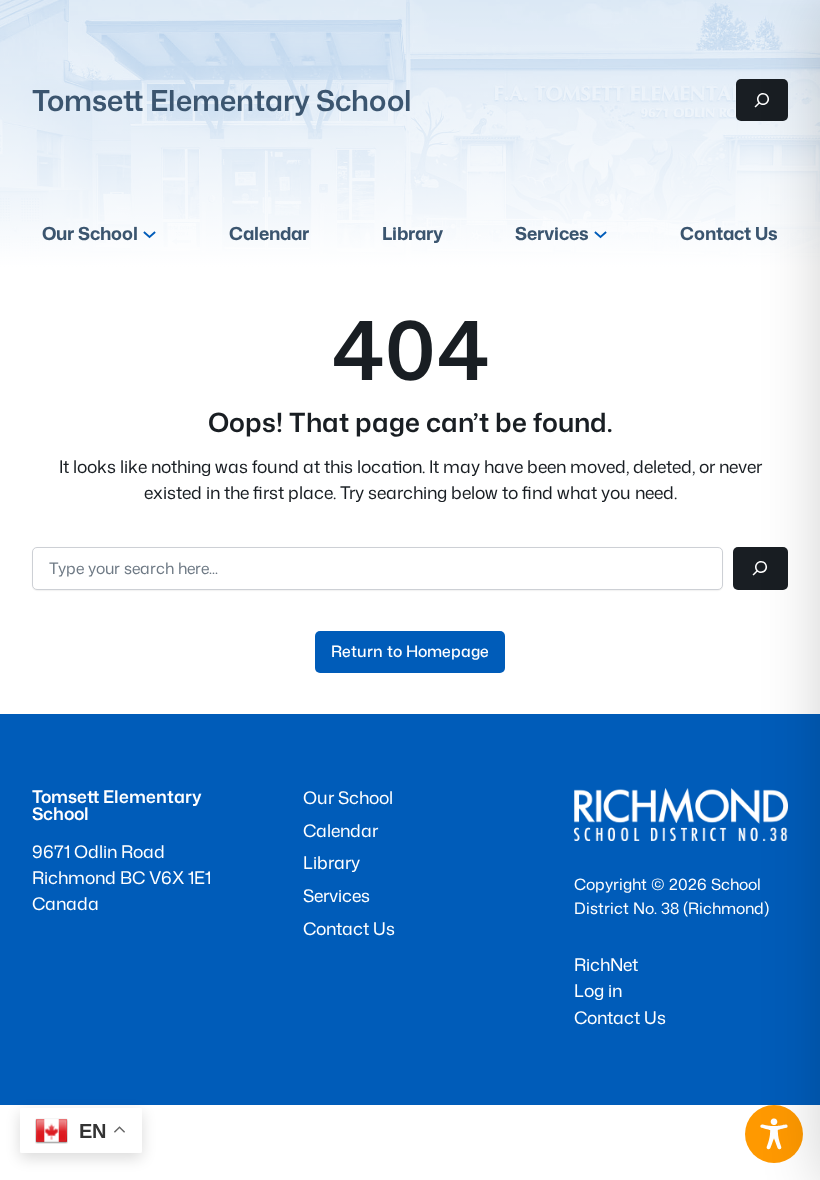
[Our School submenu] (149, 233)
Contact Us (620, 1017)
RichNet (606, 964)
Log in (598, 990)
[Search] (760, 568)
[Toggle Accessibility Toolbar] (774, 1134)
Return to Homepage (410, 651)
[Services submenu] (600, 233)
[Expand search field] (762, 99)
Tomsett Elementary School (222, 100)
